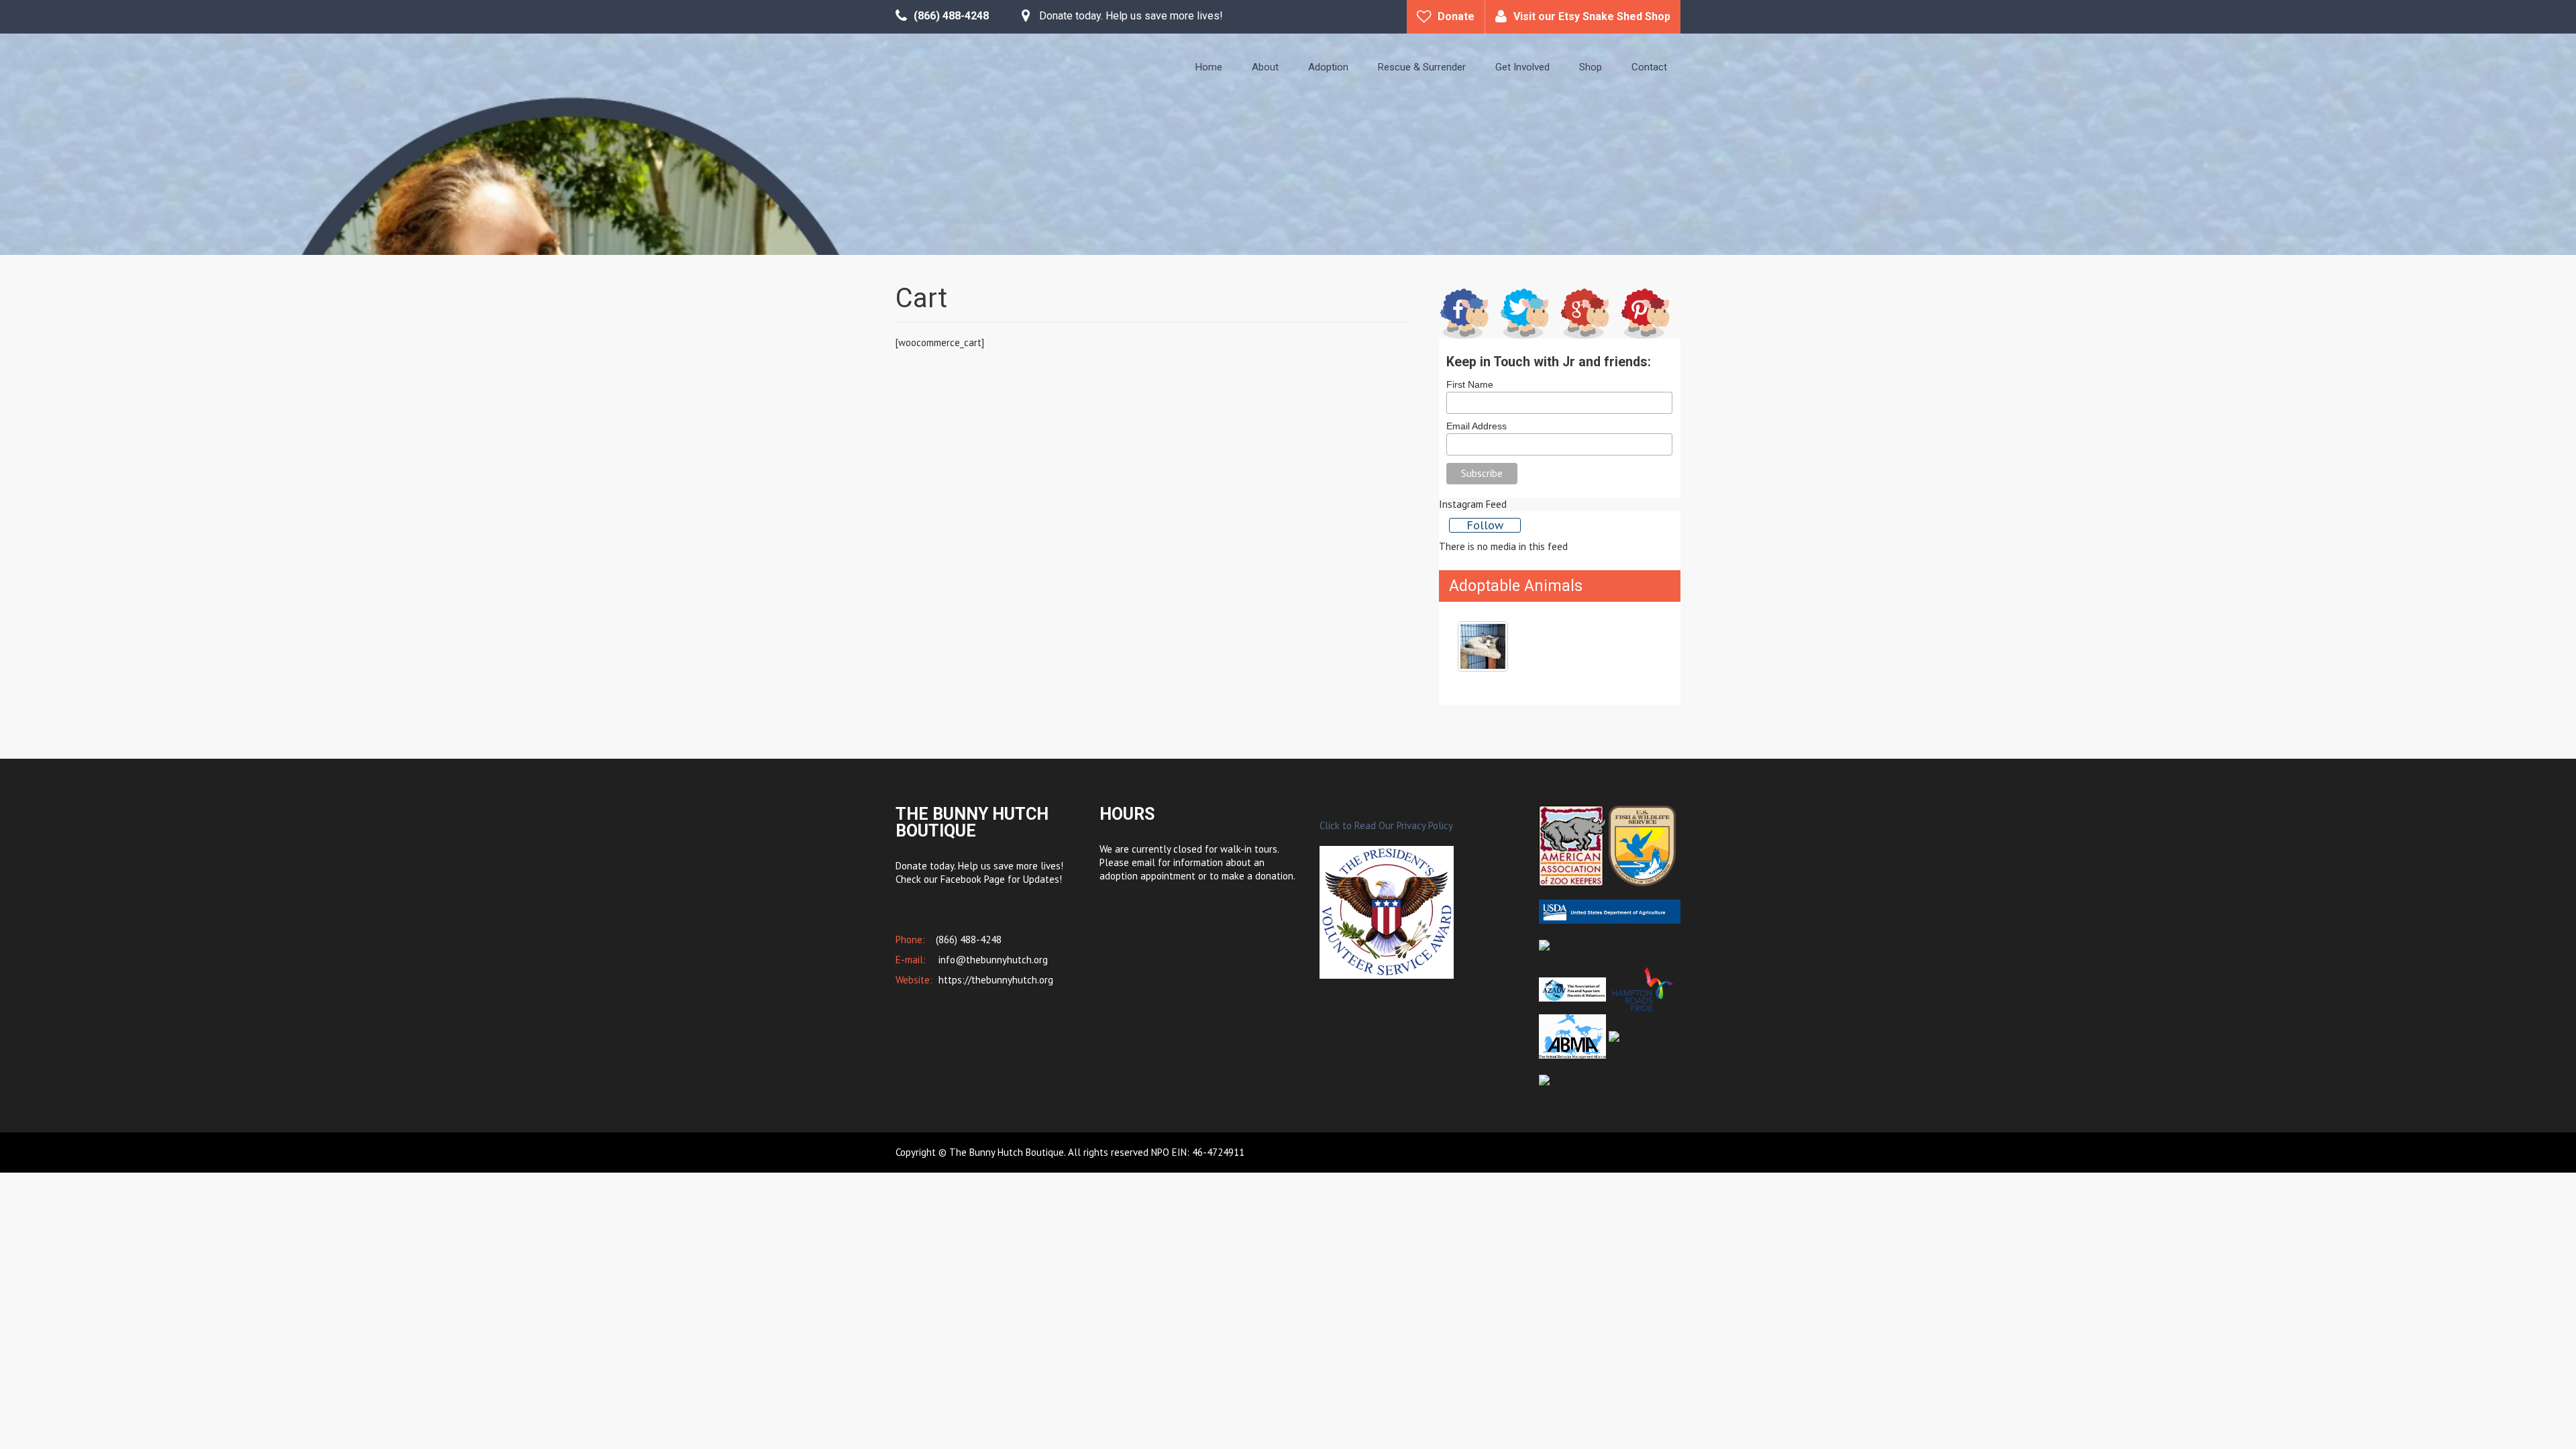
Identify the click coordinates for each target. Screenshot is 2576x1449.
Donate (1456, 16)
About (1265, 67)
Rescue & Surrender (1422, 67)
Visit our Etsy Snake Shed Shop (1592, 16)
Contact (1649, 67)
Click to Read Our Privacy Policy (1386, 825)
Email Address (1477, 426)
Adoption (1328, 67)
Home (1209, 67)
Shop (1591, 67)
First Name (1470, 384)
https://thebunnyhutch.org (995, 980)
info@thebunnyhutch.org (992, 960)
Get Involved (1522, 67)
